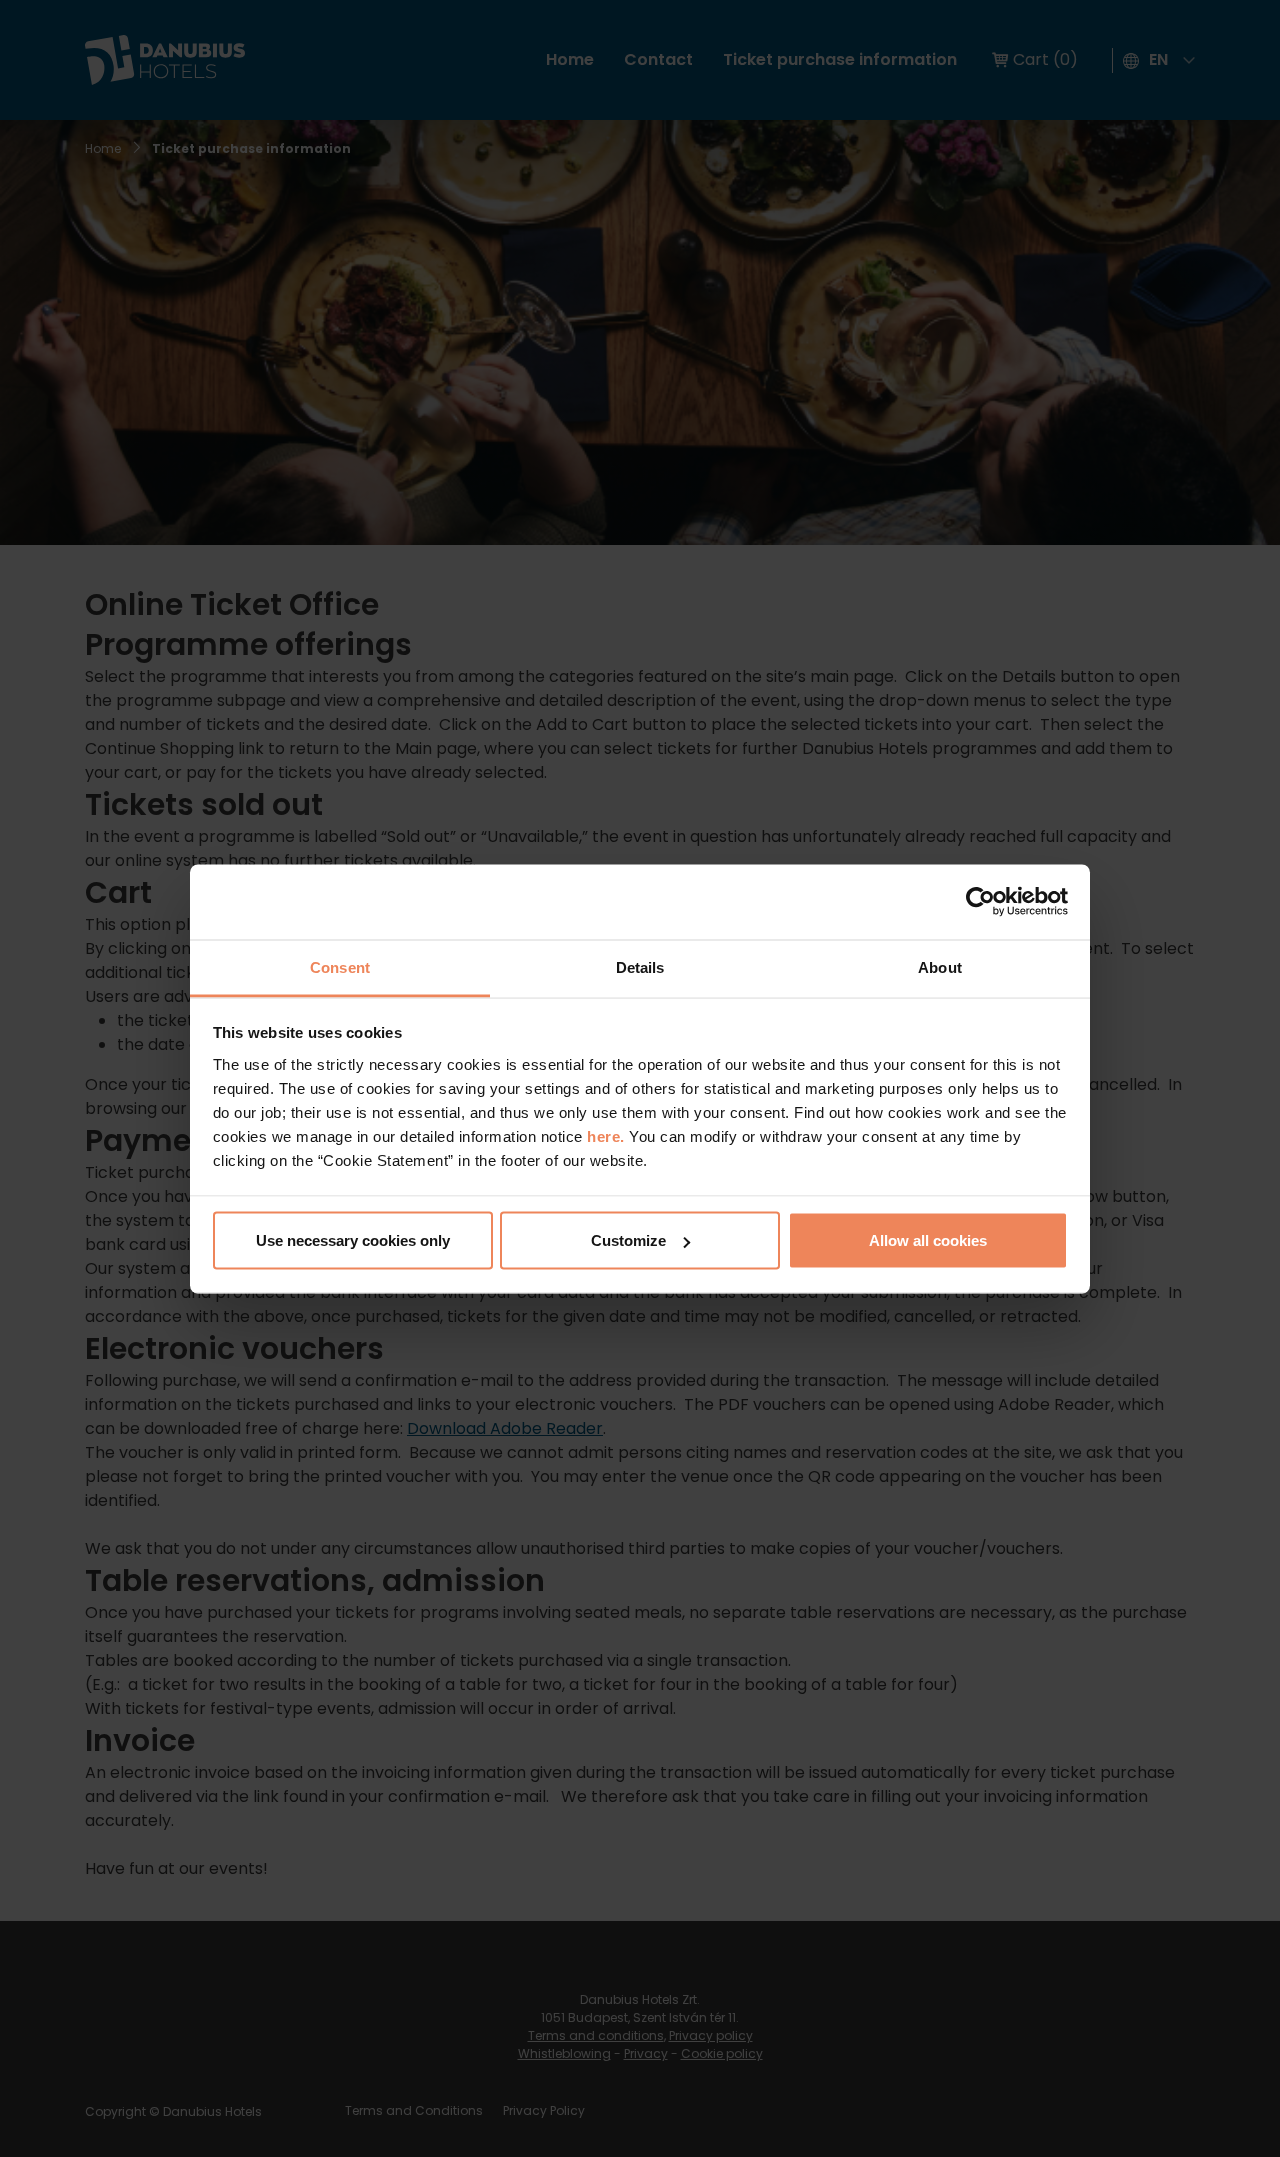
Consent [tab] (340, 966)
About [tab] (940, 966)
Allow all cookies (928, 1240)
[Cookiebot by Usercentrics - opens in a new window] (980, 902)
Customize (628, 1240)
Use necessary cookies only (353, 1240)
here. (608, 1135)
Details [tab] (640, 966)
